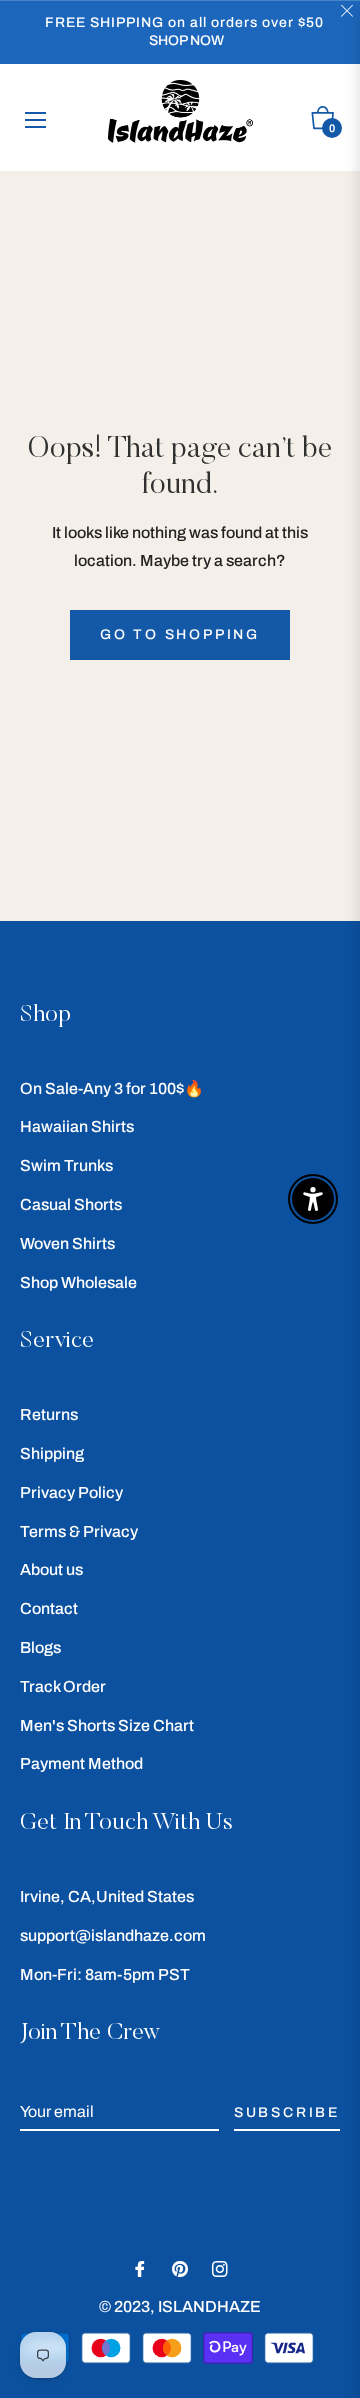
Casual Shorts (71, 1204)
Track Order (63, 1686)
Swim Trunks (66, 1165)
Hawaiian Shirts (77, 1126)
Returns (49, 1414)
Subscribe (287, 2112)
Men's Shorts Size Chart (107, 1725)
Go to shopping (180, 634)
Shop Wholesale (78, 1282)
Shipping (52, 1453)
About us (51, 1569)
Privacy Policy (71, 1492)
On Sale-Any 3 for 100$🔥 (112, 1088)
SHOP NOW (186, 40)
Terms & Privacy (79, 1531)
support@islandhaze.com (113, 1935)
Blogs (40, 1647)
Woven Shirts (67, 1243)
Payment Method (81, 1763)
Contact (49, 1608)
